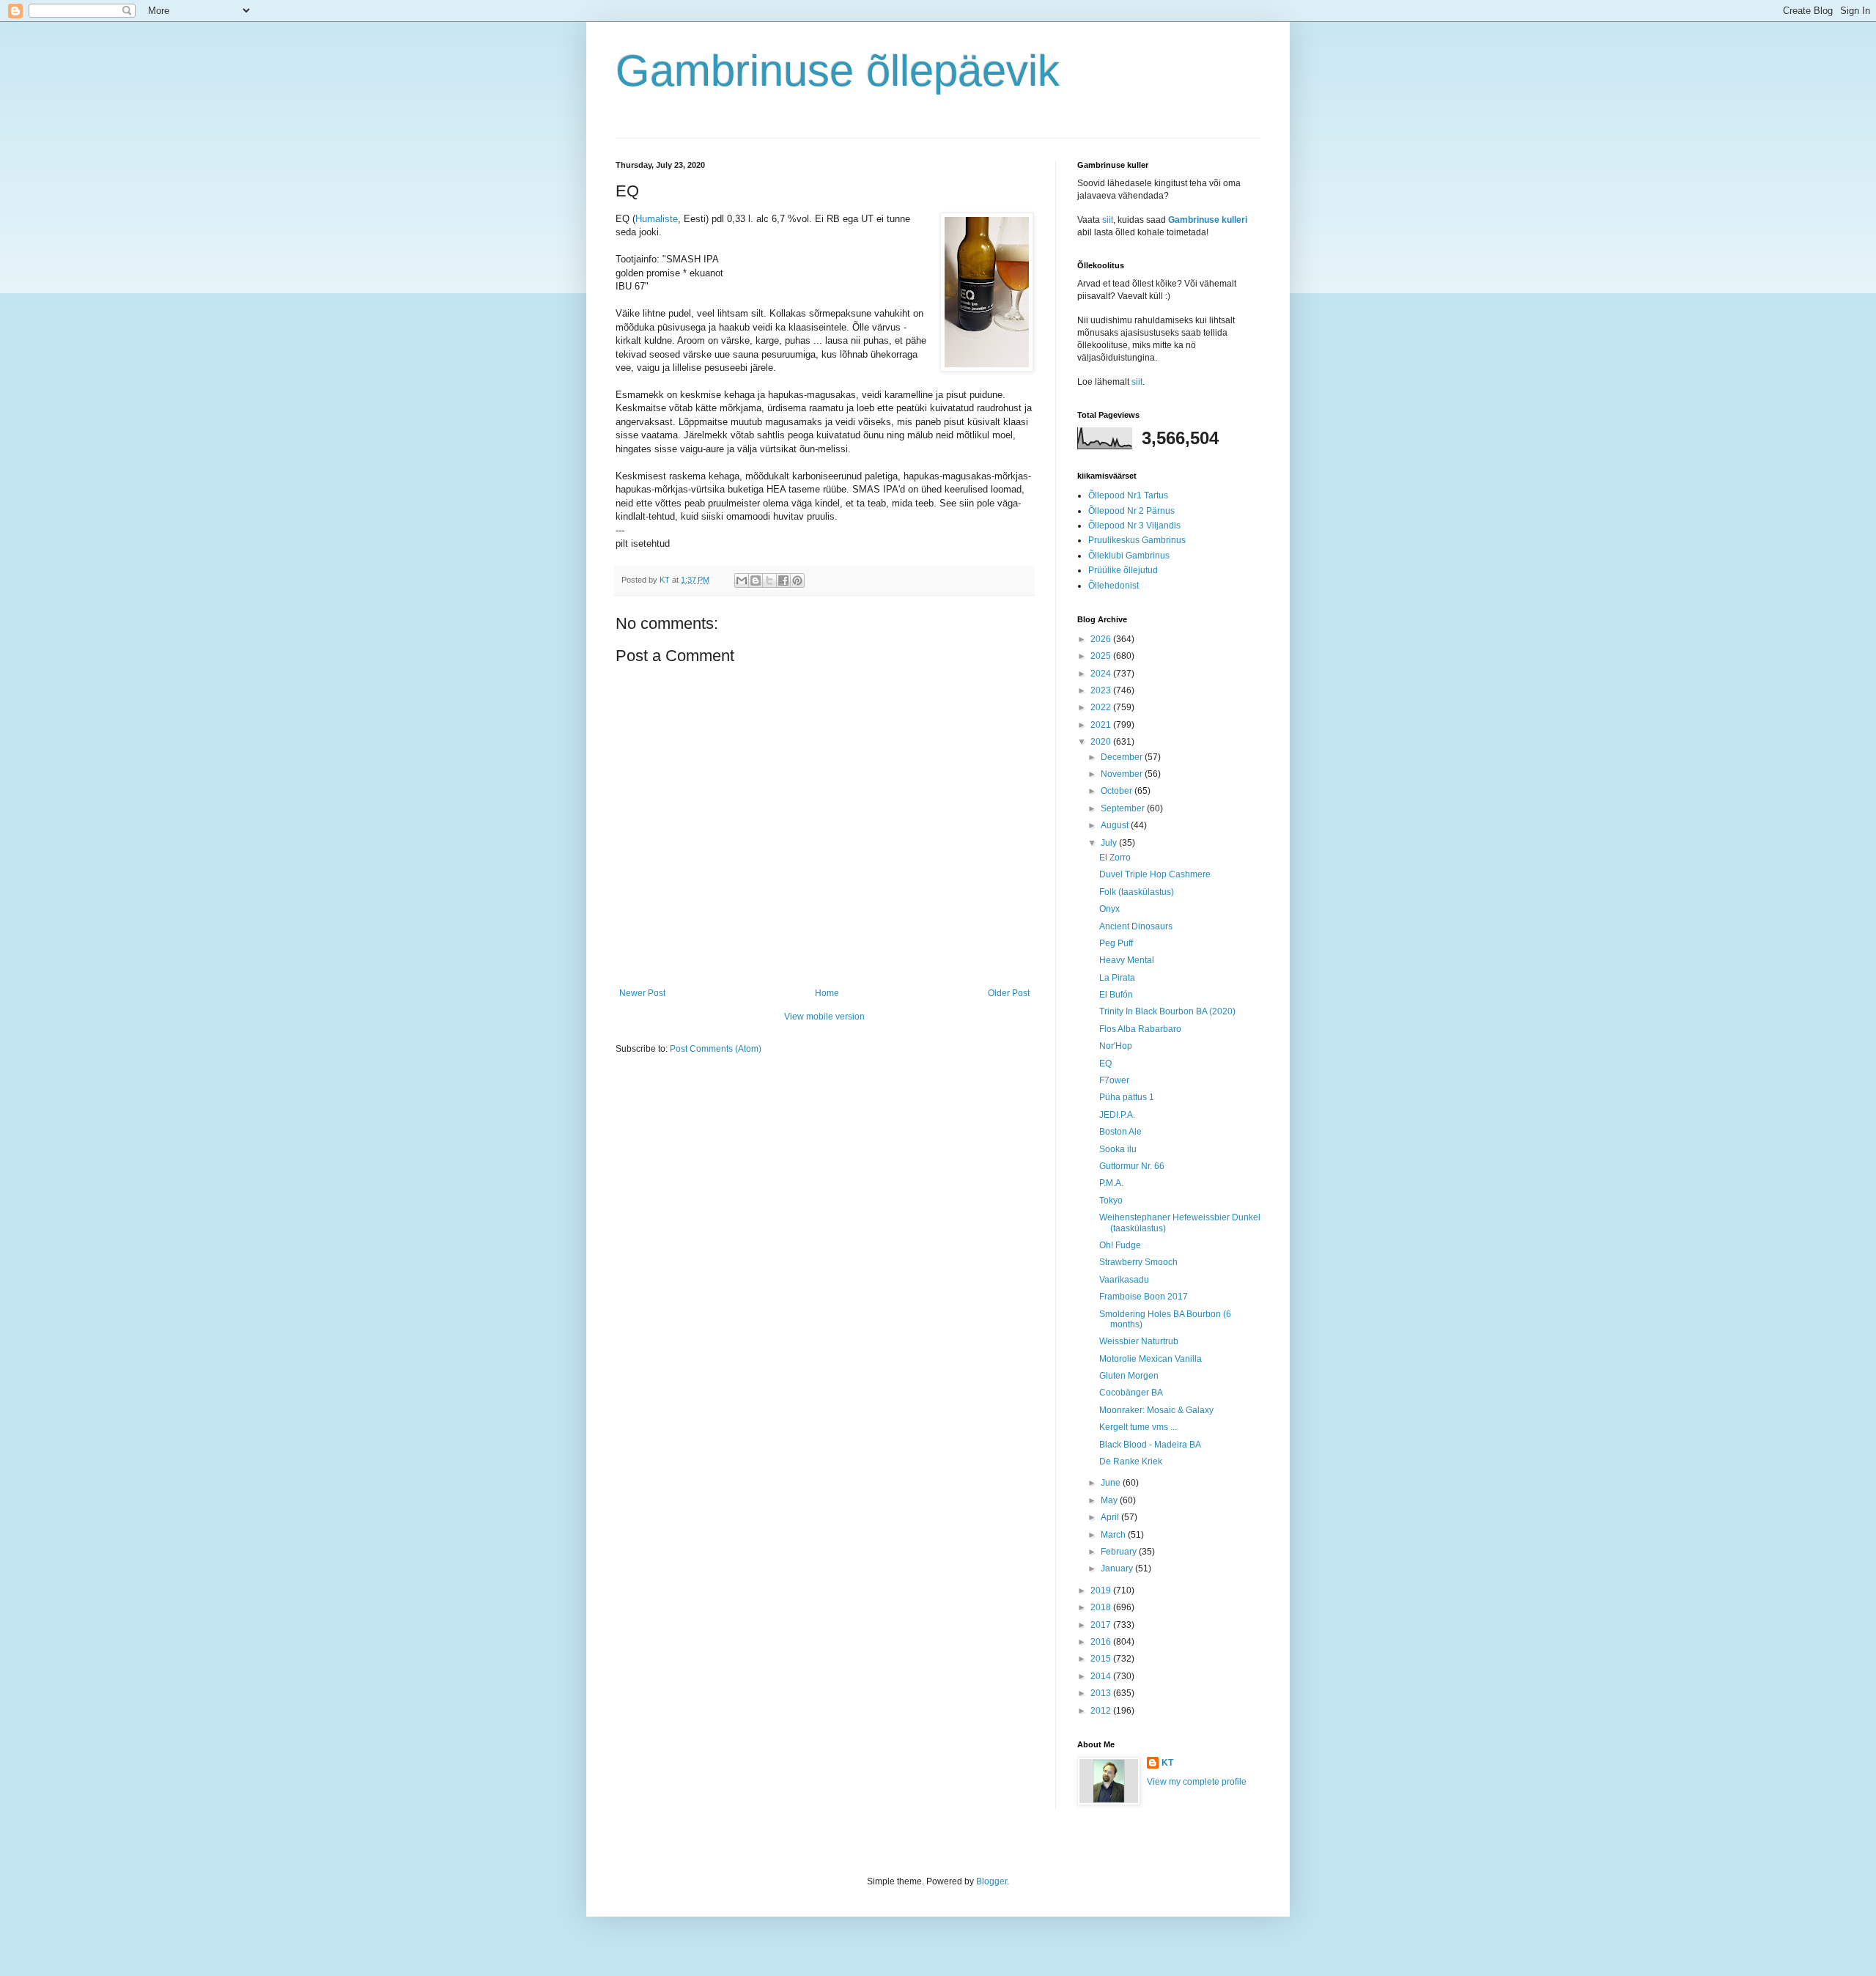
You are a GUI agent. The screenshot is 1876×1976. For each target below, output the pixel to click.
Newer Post (642, 993)
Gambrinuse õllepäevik (838, 71)
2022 (1102, 707)
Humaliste (657, 219)
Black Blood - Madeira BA (1150, 1445)
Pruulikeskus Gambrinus (1137, 540)
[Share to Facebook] (783, 580)
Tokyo (1111, 1201)
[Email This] (742, 580)
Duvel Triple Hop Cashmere (1155, 874)
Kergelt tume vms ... (1138, 1427)
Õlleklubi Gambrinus (1129, 556)
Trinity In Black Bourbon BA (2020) (1167, 1011)
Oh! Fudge (1120, 1245)
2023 (1102, 690)
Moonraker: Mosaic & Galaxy (1156, 1410)
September (1124, 808)
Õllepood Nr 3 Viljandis (1134, 526)
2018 (1102, 1607)
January (1118, 1568)
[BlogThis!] (756, 580)
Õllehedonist (1114, 586)
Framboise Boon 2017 (1144, 1297)
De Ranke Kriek (1131, 1461)
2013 (1102, 1693)
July (1110, 843)
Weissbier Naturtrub (1139, 1341)
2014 (1102, 1676)
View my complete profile (1197, 1782)
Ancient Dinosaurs (1136, 926)
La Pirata (1117, 978)
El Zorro (1115, 858)
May (1110, 1500)
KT (1167, 1763)
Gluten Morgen (1129, 1376)
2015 (1102, 1659)
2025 (1102, 656)
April (1111, 1517)
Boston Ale (1120, 1132)
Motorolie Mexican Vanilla (1151, 1359)
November (1123, 774)
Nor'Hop (1116, 1046)
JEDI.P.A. (1117, 1115)
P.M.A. (1111, 1183)
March (1114, 1535)
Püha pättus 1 (1127, 1097)
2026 (1102, 639)
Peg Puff (1116, 943)
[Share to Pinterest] (797, 580)
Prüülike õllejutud (1123, 570)
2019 (1102, 1590)
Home (827, 993)
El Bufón (1116, 995)
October (1118, 791)
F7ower (1114, 1080)
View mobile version (824, 1017)
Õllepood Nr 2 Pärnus (1131, 511)
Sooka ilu (1118, 1149)
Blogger (991, 1881)
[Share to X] (769, 580)
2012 (1102, 1711)
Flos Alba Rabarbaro (1140, 1029)
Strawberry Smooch (1138, 1262)
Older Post (1009, 993)
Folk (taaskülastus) (1137, 892)
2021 (1102, 725)
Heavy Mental (1127, 960)
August (1116, 825)
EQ (1105, 1063)
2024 (1102, 674)
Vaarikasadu (1124, 1280)
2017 (1102, 1625)
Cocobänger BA (1131, 1393)
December (1123, 757)
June (1112, 1483)
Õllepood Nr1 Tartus (1128, 495)
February (1120, 1552)
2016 (1102, 1642)
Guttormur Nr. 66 (1132, 1166)
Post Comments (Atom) (716, 1049)
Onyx (1109, 909)
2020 (1102, 742)
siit (1108, 220)
